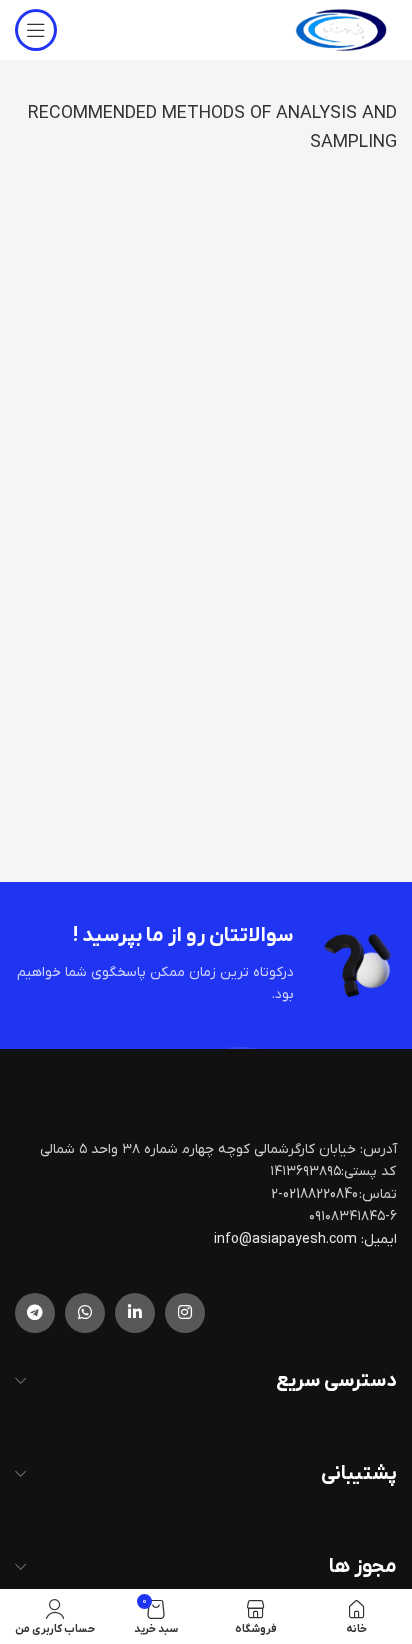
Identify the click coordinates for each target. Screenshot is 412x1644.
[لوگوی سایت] (341, 29)
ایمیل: (379, 1239)
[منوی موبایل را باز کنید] (36, 30)
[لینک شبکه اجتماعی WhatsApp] (85, 1313)
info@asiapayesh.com (287, 1239)
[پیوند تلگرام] (35, 1313)
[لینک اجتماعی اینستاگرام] (185, 1313)
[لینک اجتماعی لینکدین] (135, 1313)
